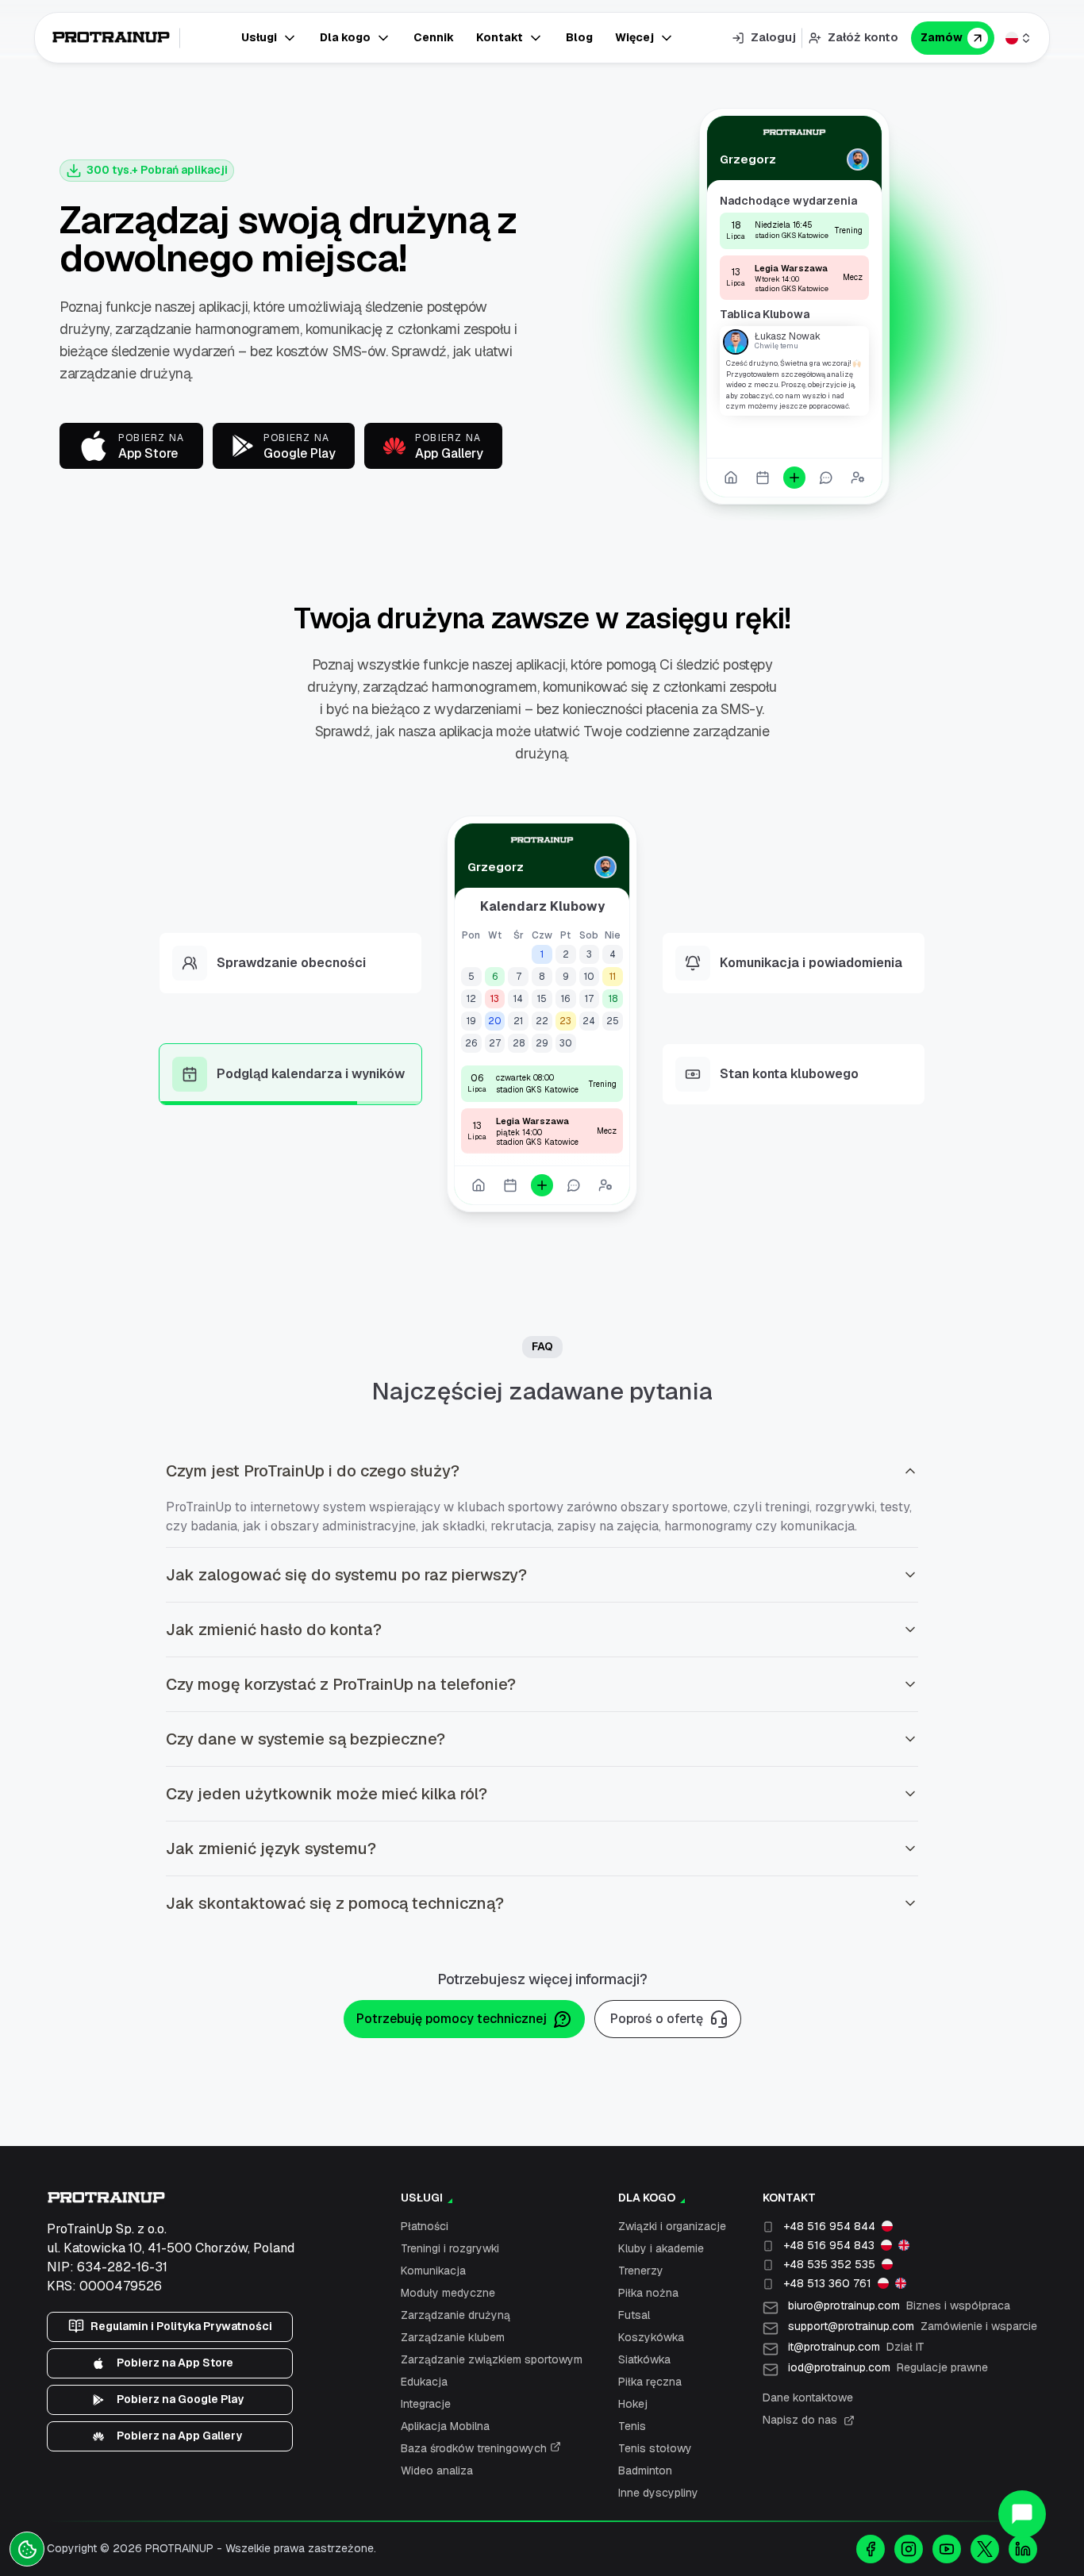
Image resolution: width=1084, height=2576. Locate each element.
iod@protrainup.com (888, 2367)
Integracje (426, 2404)
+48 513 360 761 (827, 2283)
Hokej (633, 2404)
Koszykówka (651, 2337)
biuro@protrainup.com (899, 2305)
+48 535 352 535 (829, 2264)
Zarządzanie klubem (453, 2337)
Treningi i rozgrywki (450, 2248)
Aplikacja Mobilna (445, 2426)
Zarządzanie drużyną (456, 2315)
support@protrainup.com (913, 2326)
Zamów (942, 37)
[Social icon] (871, 2549)
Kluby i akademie (661, 2248)
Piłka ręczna (650, 2382)
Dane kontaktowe (808, 2397)
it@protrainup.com (856, 2347)
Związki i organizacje (672, 2226)
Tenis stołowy (655, 2448)
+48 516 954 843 (829, 2245)
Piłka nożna (648, 2293)
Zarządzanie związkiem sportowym (492, 2359)
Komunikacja (433, 2271)
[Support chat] (1022, 2514)
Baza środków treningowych (475, 2448)
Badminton (645, 2470)
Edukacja (424, 2382)
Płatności (425, 2226)
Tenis (632, 2426)
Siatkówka (644, 2359)
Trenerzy (641, 2271)
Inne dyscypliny (658, 2493)
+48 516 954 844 (829, 2226)
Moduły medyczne (448, 2293)
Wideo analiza (437, 2470)
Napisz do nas (800, 2420)
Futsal (634, 2315)
